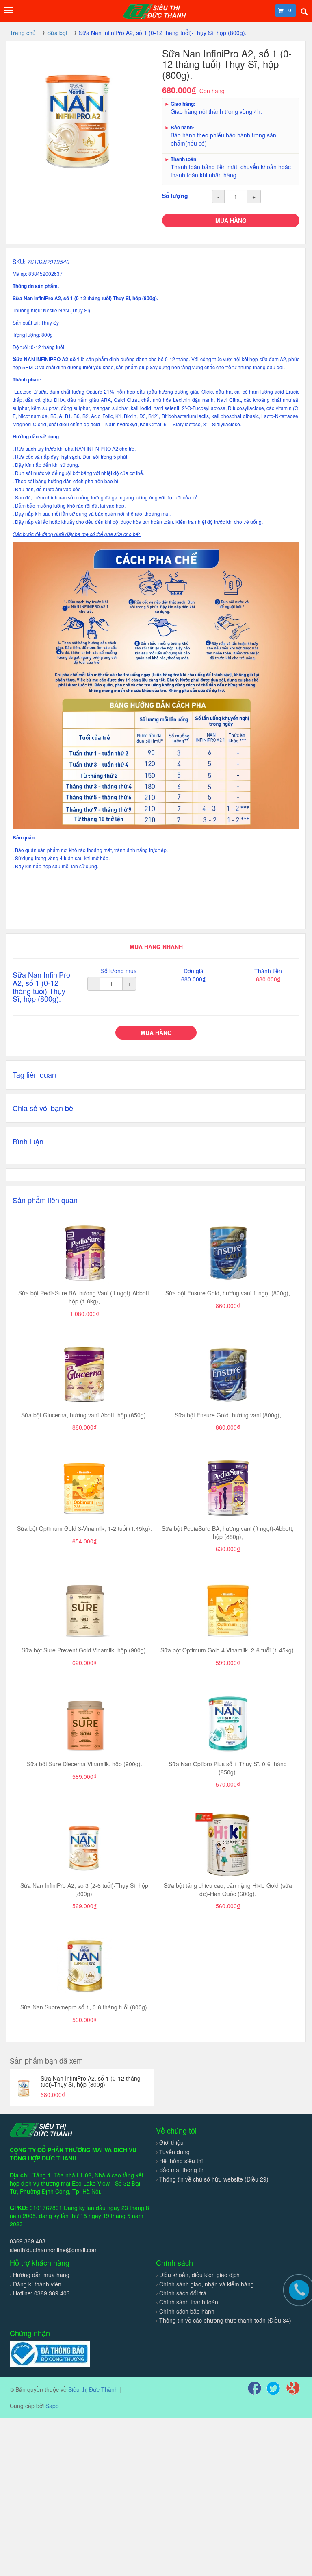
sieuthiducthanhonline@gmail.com (54, 2250)
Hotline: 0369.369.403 (41, 2293)
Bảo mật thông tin (182, 2170)
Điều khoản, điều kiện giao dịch (199, 2275)
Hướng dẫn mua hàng (41, 2275)
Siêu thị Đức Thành (93, 2389)
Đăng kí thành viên (37, 2284)
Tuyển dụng (174, 2152)
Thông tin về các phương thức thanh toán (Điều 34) (225, 2320)
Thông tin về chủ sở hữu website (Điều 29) (214, 2179)
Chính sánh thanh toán (189, 2302)
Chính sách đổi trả (183, 2293)
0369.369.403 (28, 2241)
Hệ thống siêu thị (181, 2161)
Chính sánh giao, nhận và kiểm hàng (207, 2284)
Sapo (52, 2406)
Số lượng (175, 196)
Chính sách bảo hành (187, 2311)
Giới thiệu (171, 2142)
